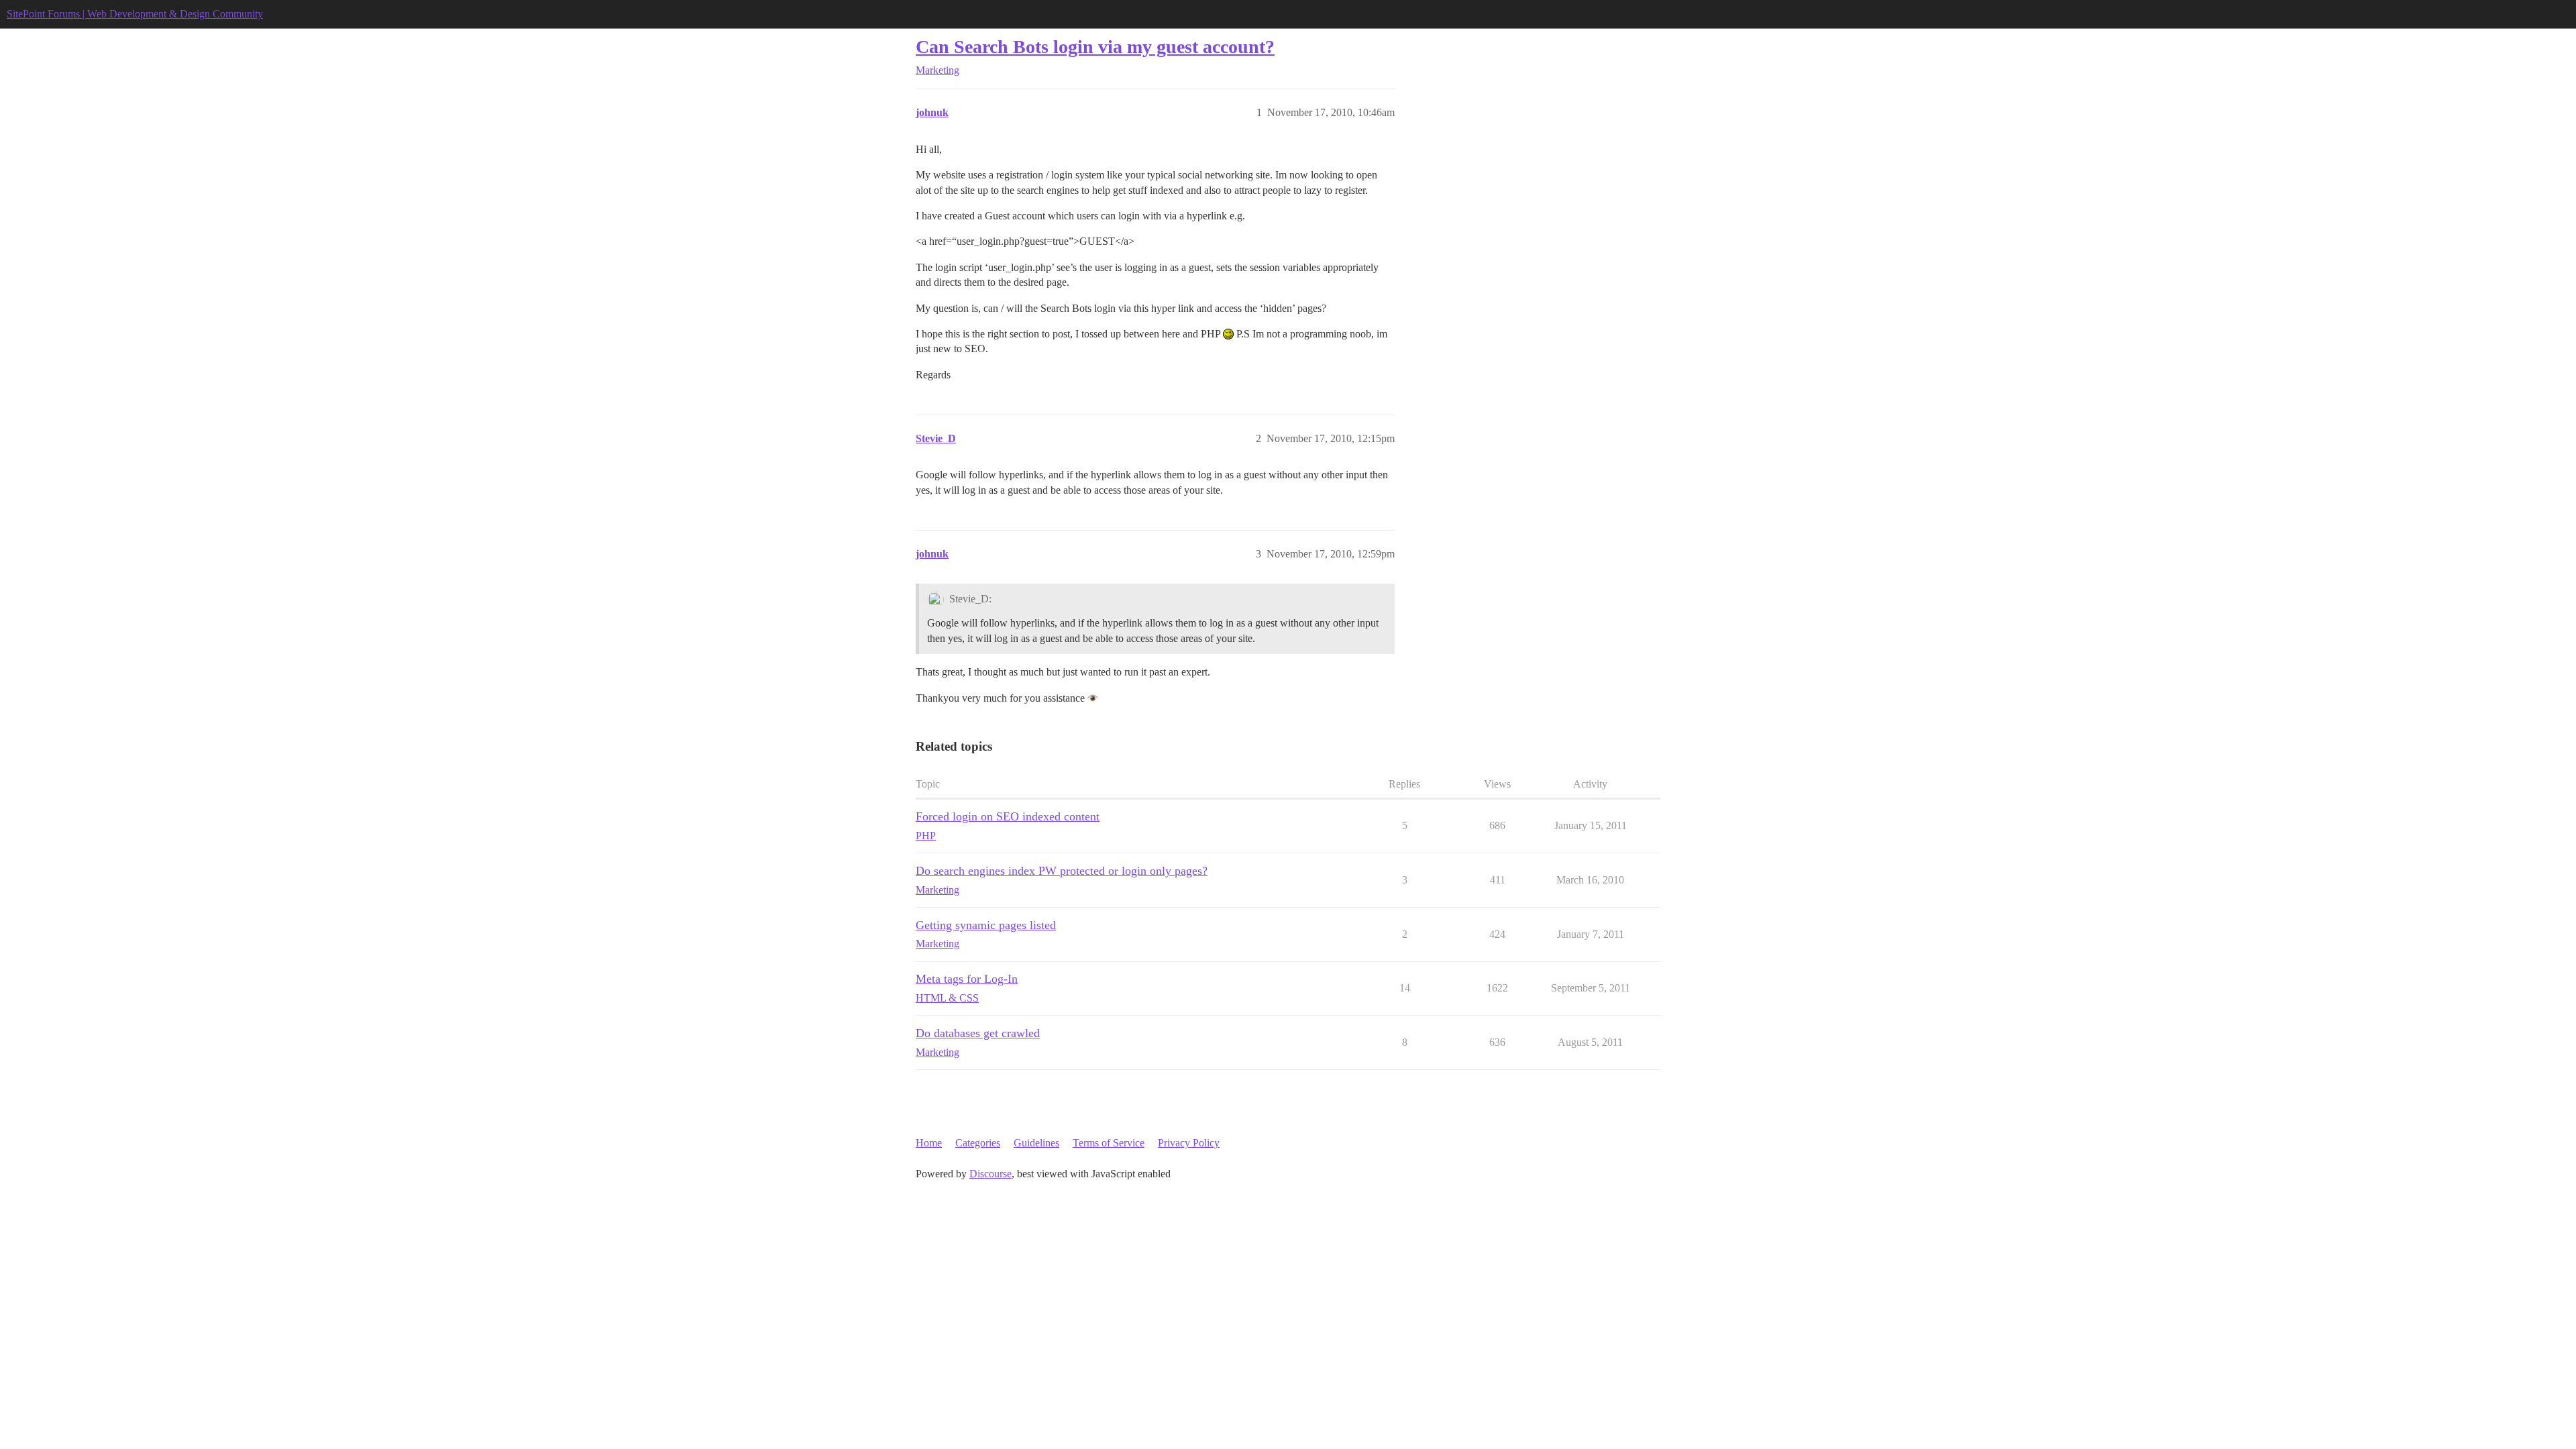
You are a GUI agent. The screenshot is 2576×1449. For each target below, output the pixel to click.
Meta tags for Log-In (967, 979)
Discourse (990, 1174)
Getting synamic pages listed (986, 925)
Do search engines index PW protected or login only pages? (1062, 871)
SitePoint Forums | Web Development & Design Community (135, 14)
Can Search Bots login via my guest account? (1095, 47)
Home (929, 1143)
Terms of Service (1109, 1143)
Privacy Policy (1189, 1143)
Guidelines (1036, 1143)
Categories (978, 1143)
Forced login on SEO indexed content (1008, 816)
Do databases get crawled (978, 1033)
